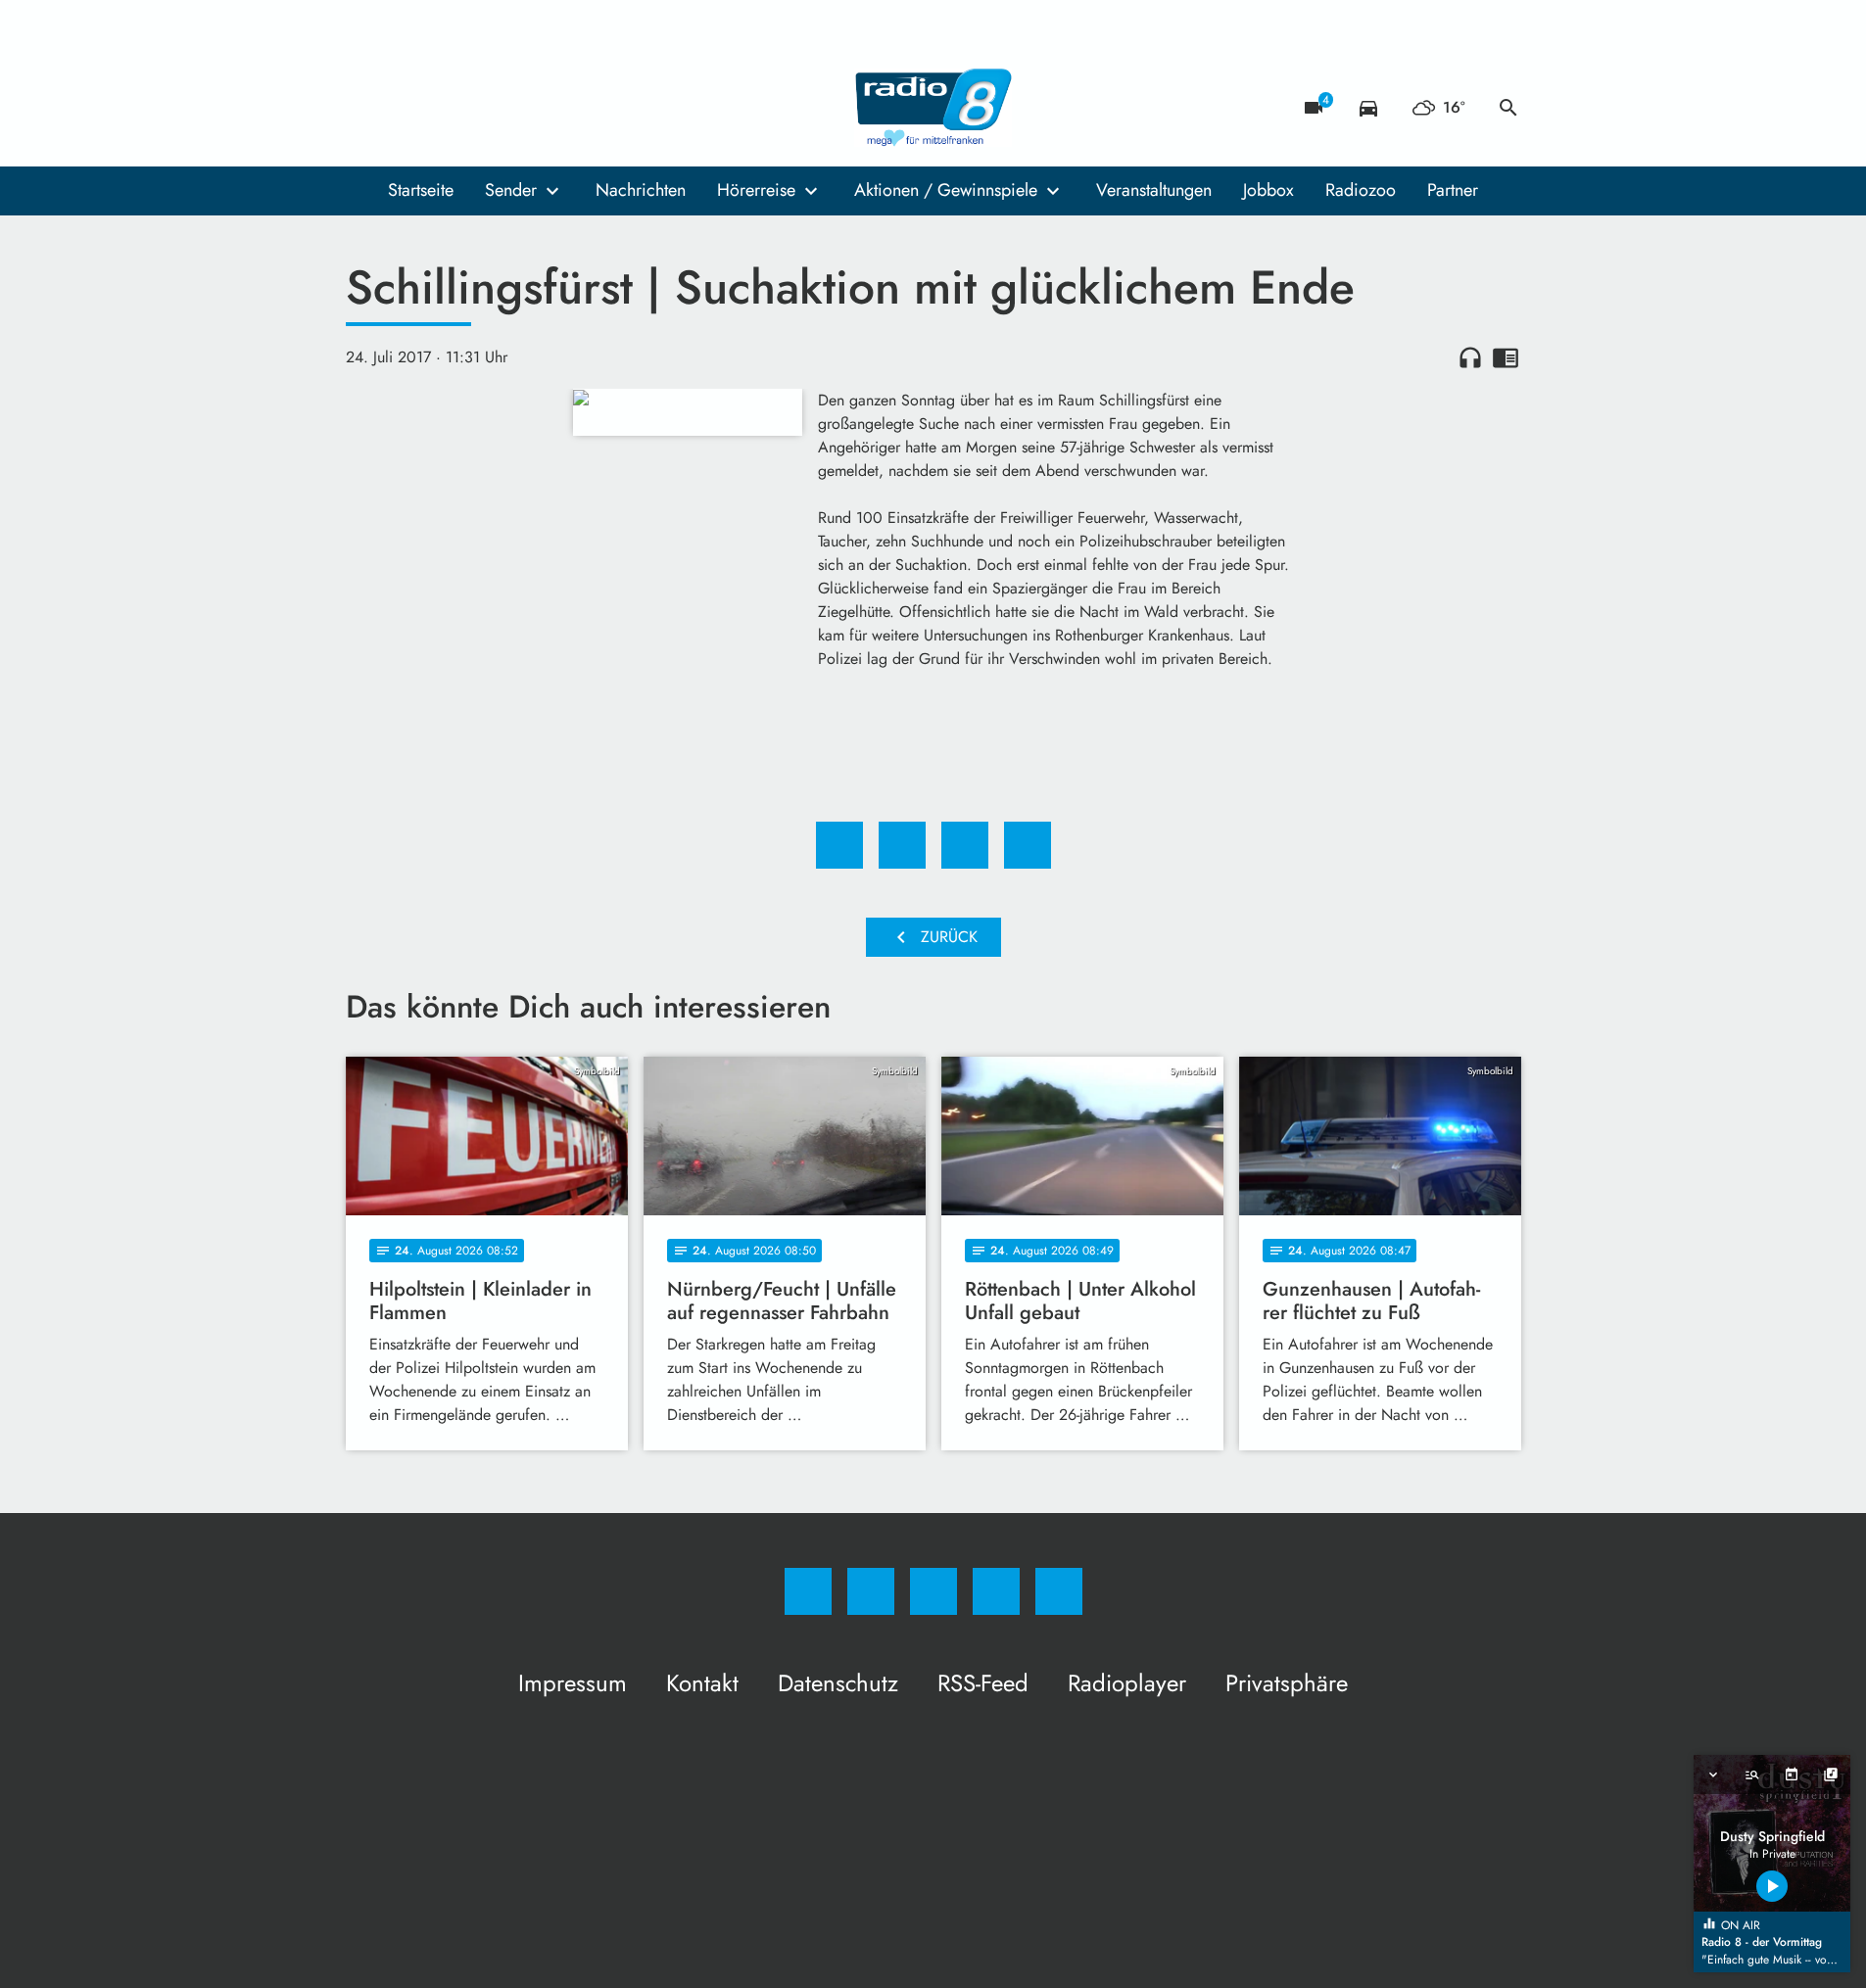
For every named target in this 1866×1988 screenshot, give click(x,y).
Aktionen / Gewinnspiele (946, 190)
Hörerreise (756, 190)
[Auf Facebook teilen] (839, 845)
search (1508, 108)
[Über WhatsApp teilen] (965, 845)
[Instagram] (405, 108)
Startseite (421, 190)
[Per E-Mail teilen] (1028, 845)
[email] (522, 108)
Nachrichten (641, 190)
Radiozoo (1361, 190)
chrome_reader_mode (1506, 357)
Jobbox (1268, 190)
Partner (1453, 190)
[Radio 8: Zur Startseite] (933, 108)
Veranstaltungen (1154, 190)
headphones (1470, 357)
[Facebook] (365, 108)
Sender (511, 190)
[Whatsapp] (444, 108)
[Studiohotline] (483, 108)
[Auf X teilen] (902, 845)
